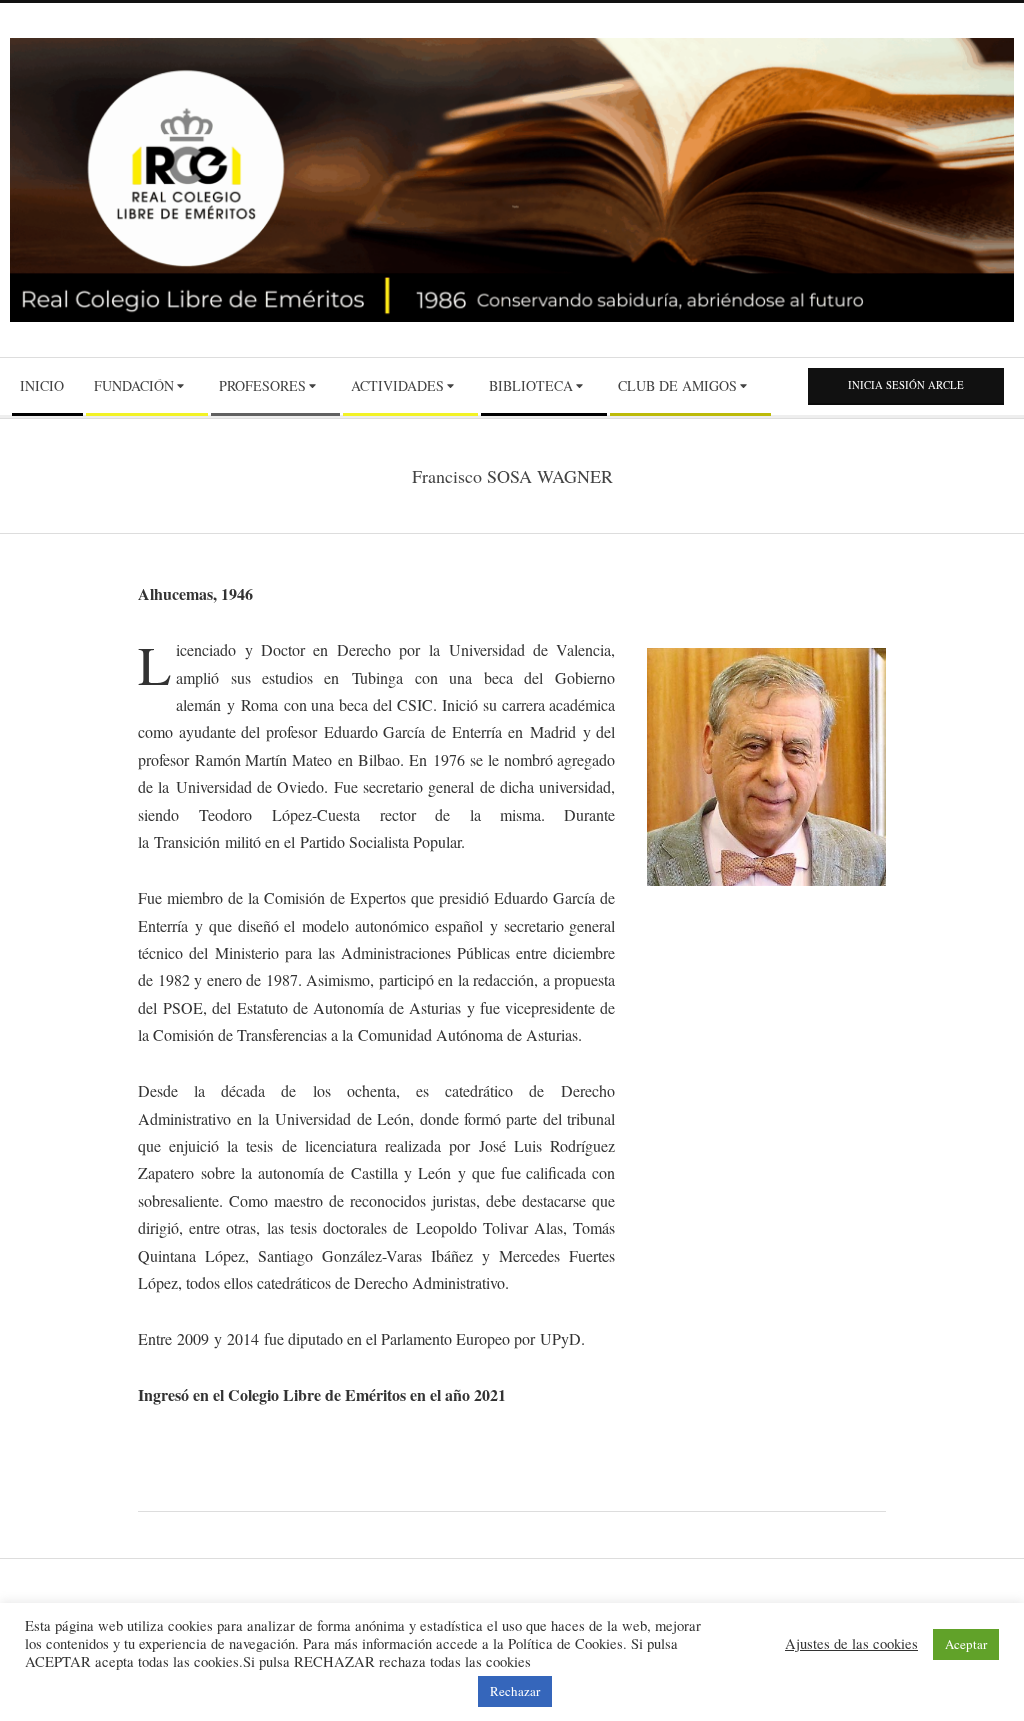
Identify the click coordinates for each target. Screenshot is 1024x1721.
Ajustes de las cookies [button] (851, 1644)
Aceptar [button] (966, 1644)
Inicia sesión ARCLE (906, 385)
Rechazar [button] (515, 1691)
